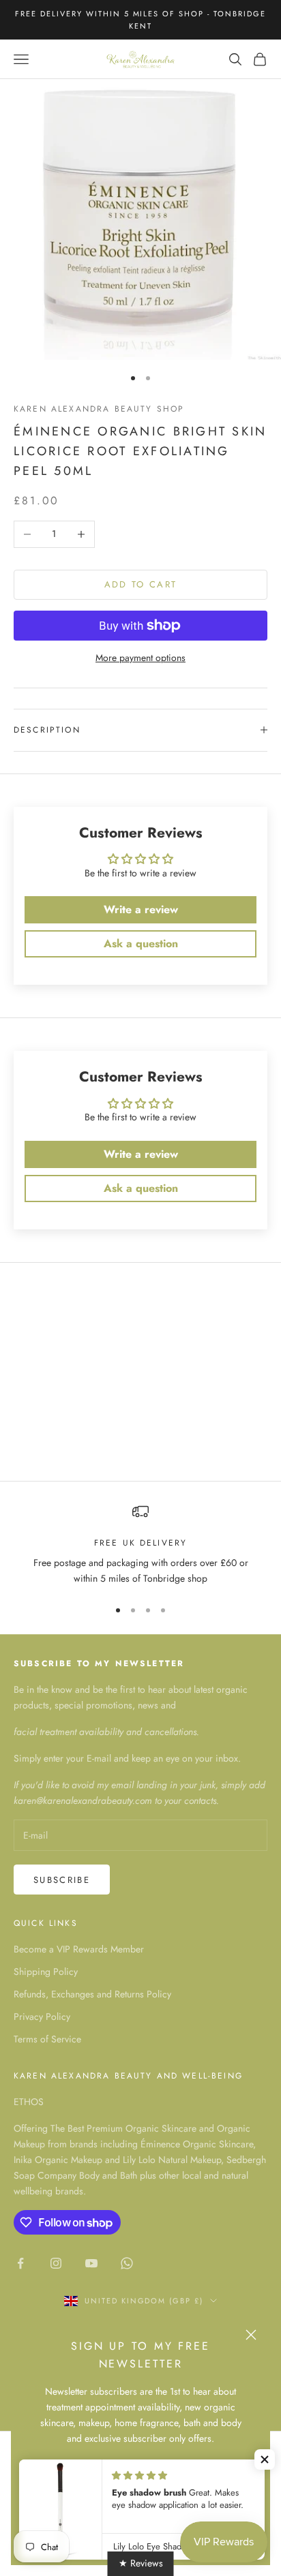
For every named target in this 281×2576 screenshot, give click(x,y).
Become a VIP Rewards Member (79, 1949)
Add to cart (141, 584)
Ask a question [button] (141, 944)
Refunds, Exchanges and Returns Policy (92, 1994)
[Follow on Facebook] (20, 2263)
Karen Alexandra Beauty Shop (99, 409)
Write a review (141, 909)
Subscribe (62, 1880)
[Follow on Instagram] (56, 2263)
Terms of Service (47, 2039)
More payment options (140, 658)
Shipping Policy (46, 1972)
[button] (265, 2459)
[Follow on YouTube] (91, 2263)
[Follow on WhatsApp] (127, 2263)
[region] (140, 1545)
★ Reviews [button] (141, 2563)
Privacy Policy (42, 2017)
